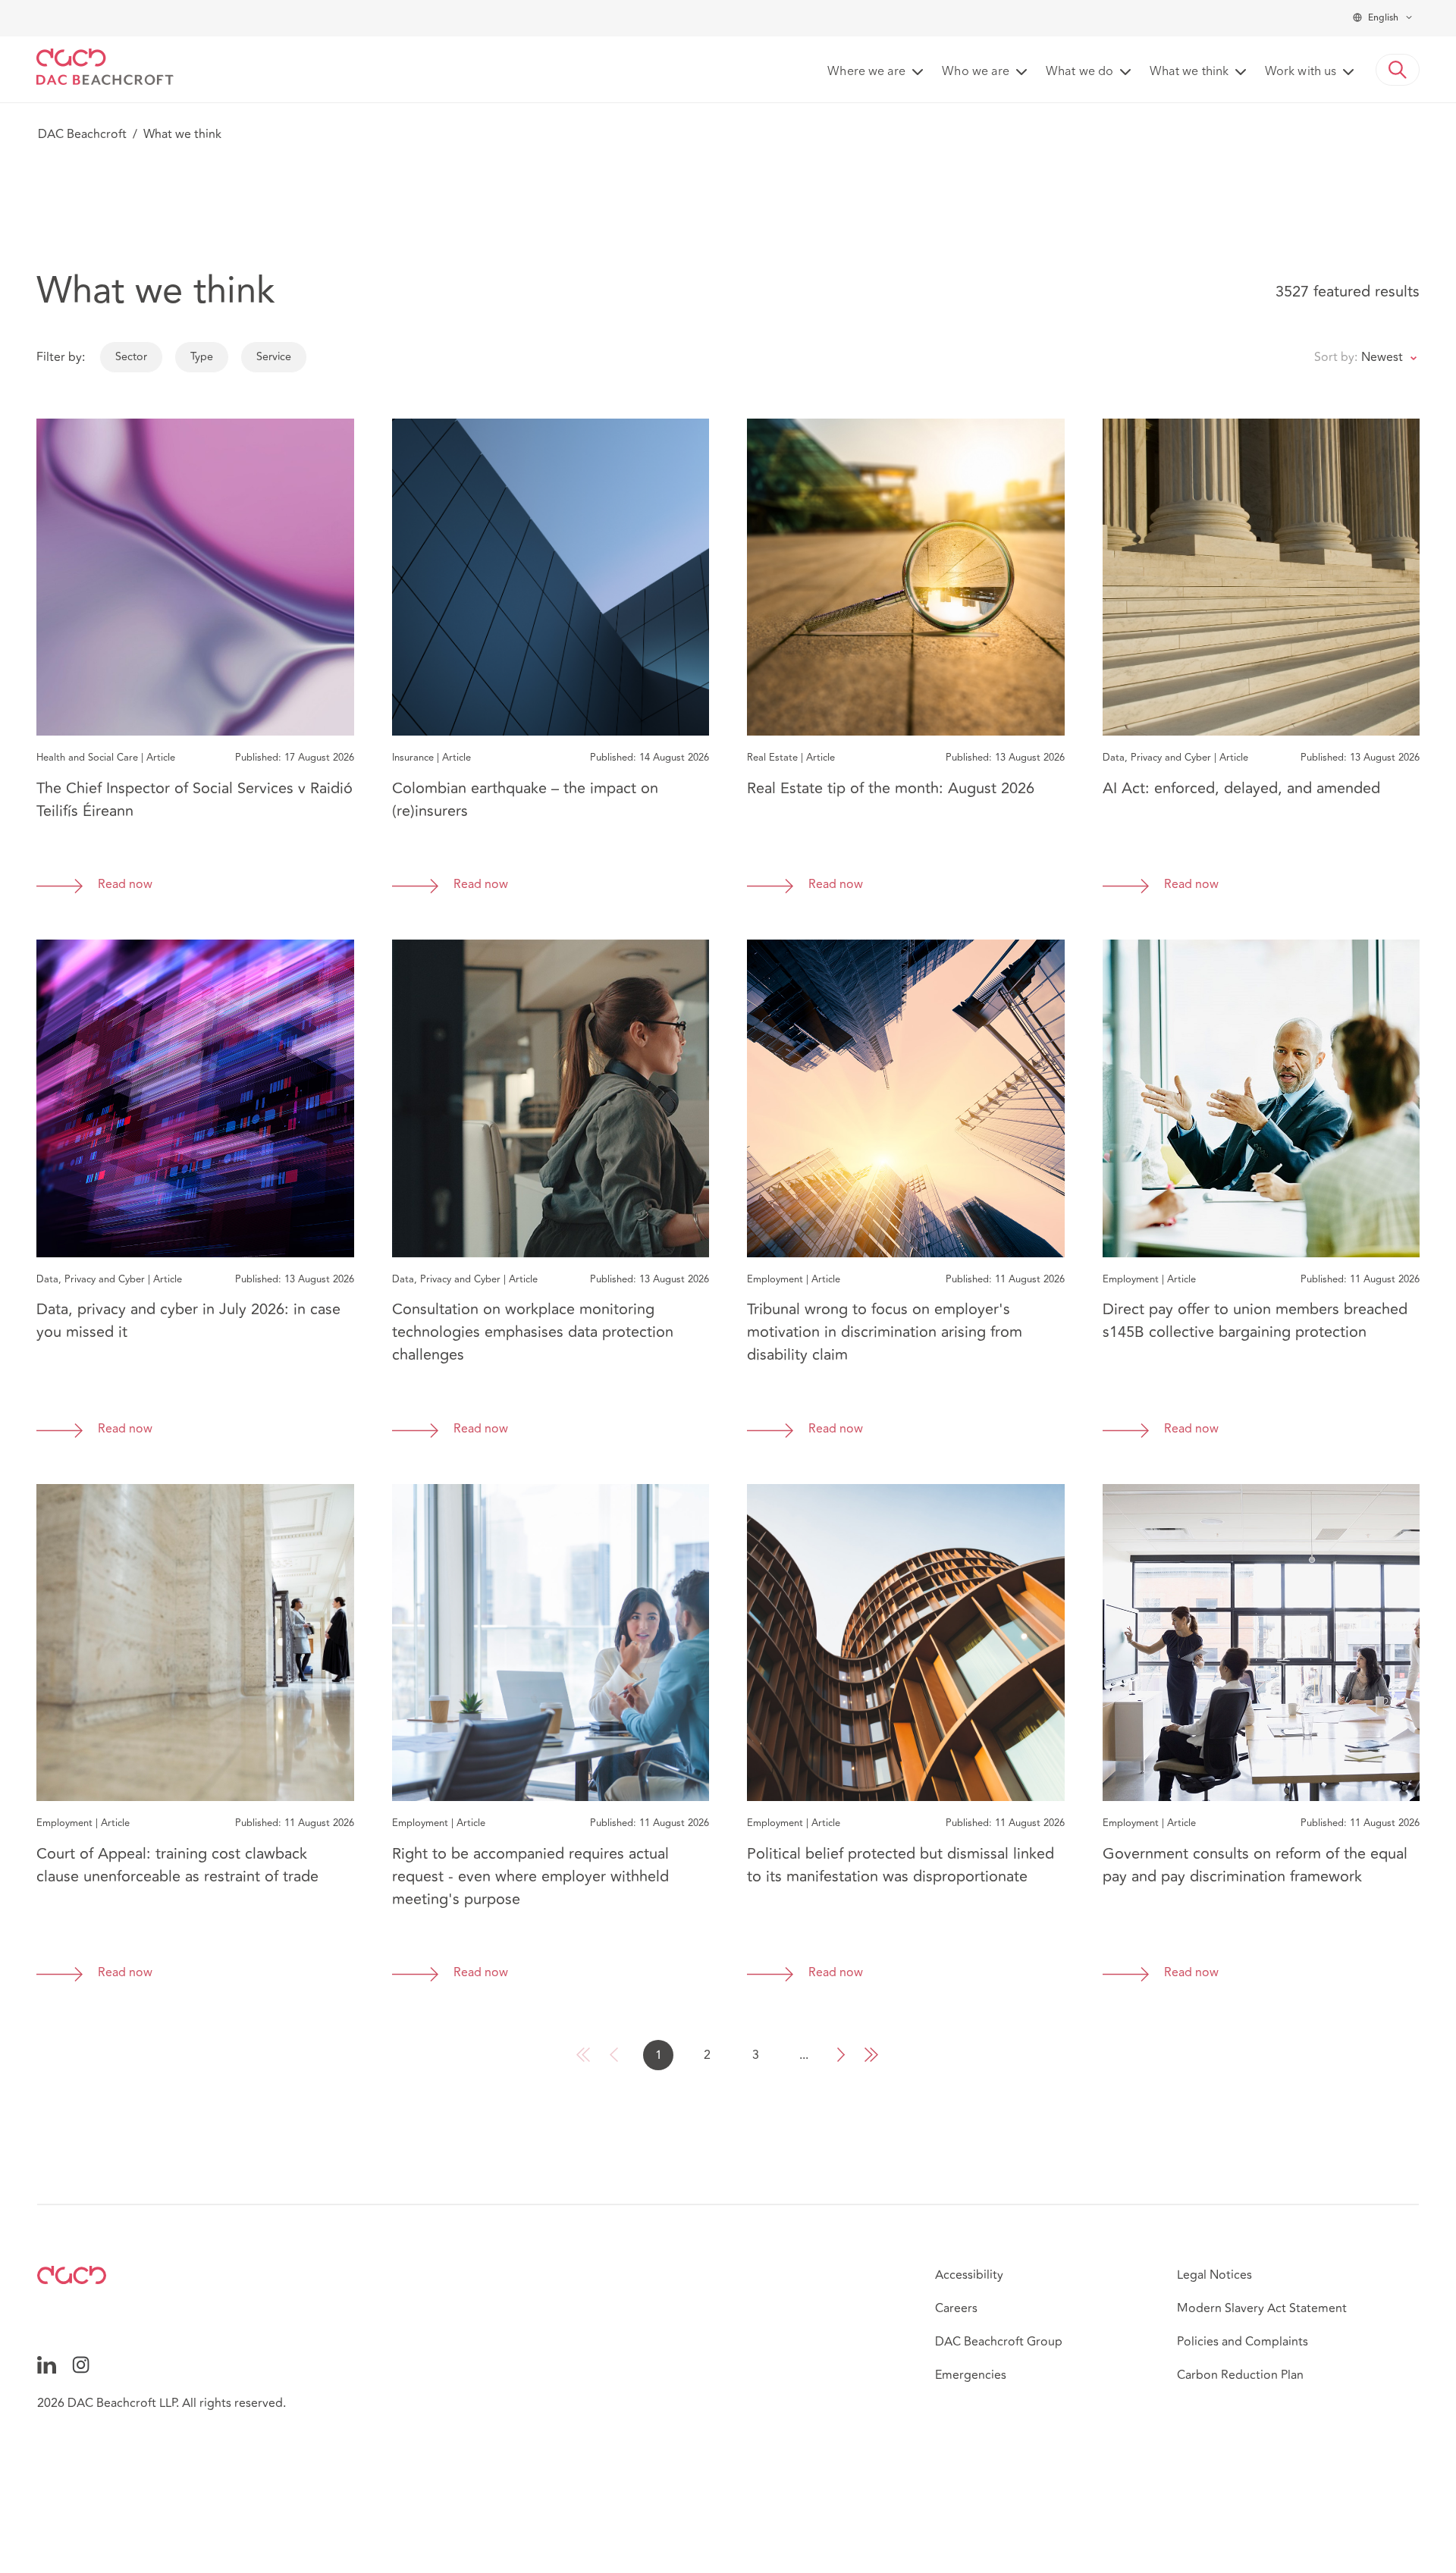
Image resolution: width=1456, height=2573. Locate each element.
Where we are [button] (866, 72)
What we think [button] (1189, 72)
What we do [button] (1079, 72)
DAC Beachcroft (82, 134)
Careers (956, 2308)
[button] (1398, 70)
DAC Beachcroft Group (999, 2342)
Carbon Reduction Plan (1240, 2375)
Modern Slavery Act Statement (1262, 2308)
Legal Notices (1214, 2275)
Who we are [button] (976, 72)
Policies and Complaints (1243, 2342)
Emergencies (971, 2375)
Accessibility (969, 2275)
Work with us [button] (1301, 72)
